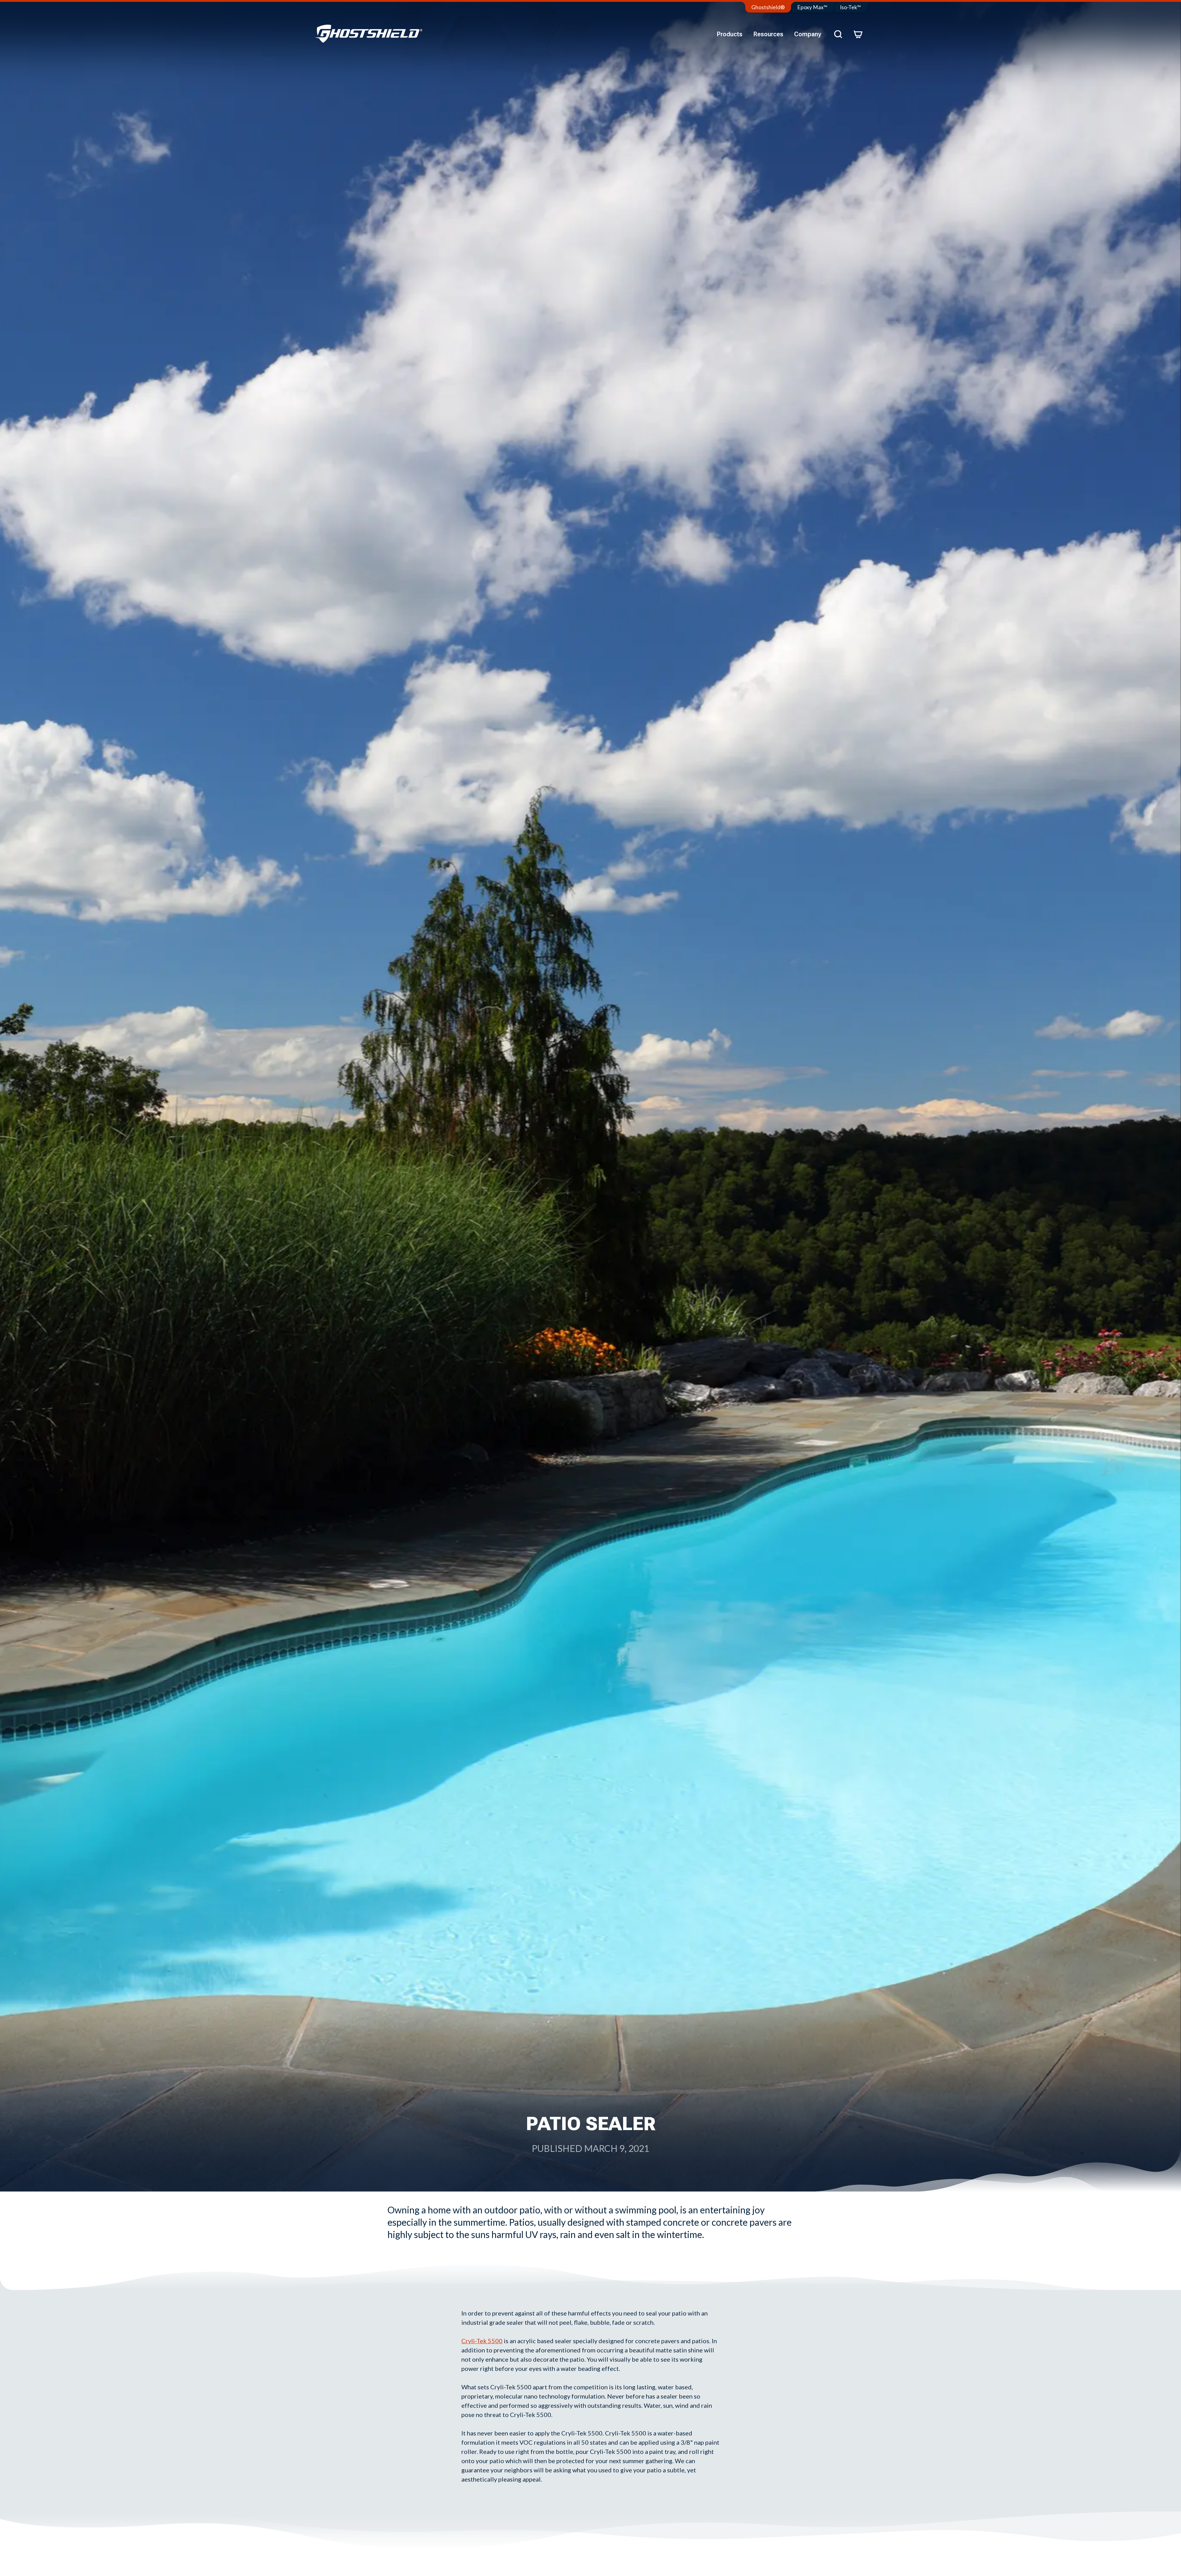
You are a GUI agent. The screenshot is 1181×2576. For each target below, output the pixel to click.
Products (730, 34)
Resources (768, 34)
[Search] (838, 34)
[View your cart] (858, 34)
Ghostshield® (768, 7)
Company (808, 34)
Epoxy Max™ (812, 7)
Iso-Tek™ (851, 7)
